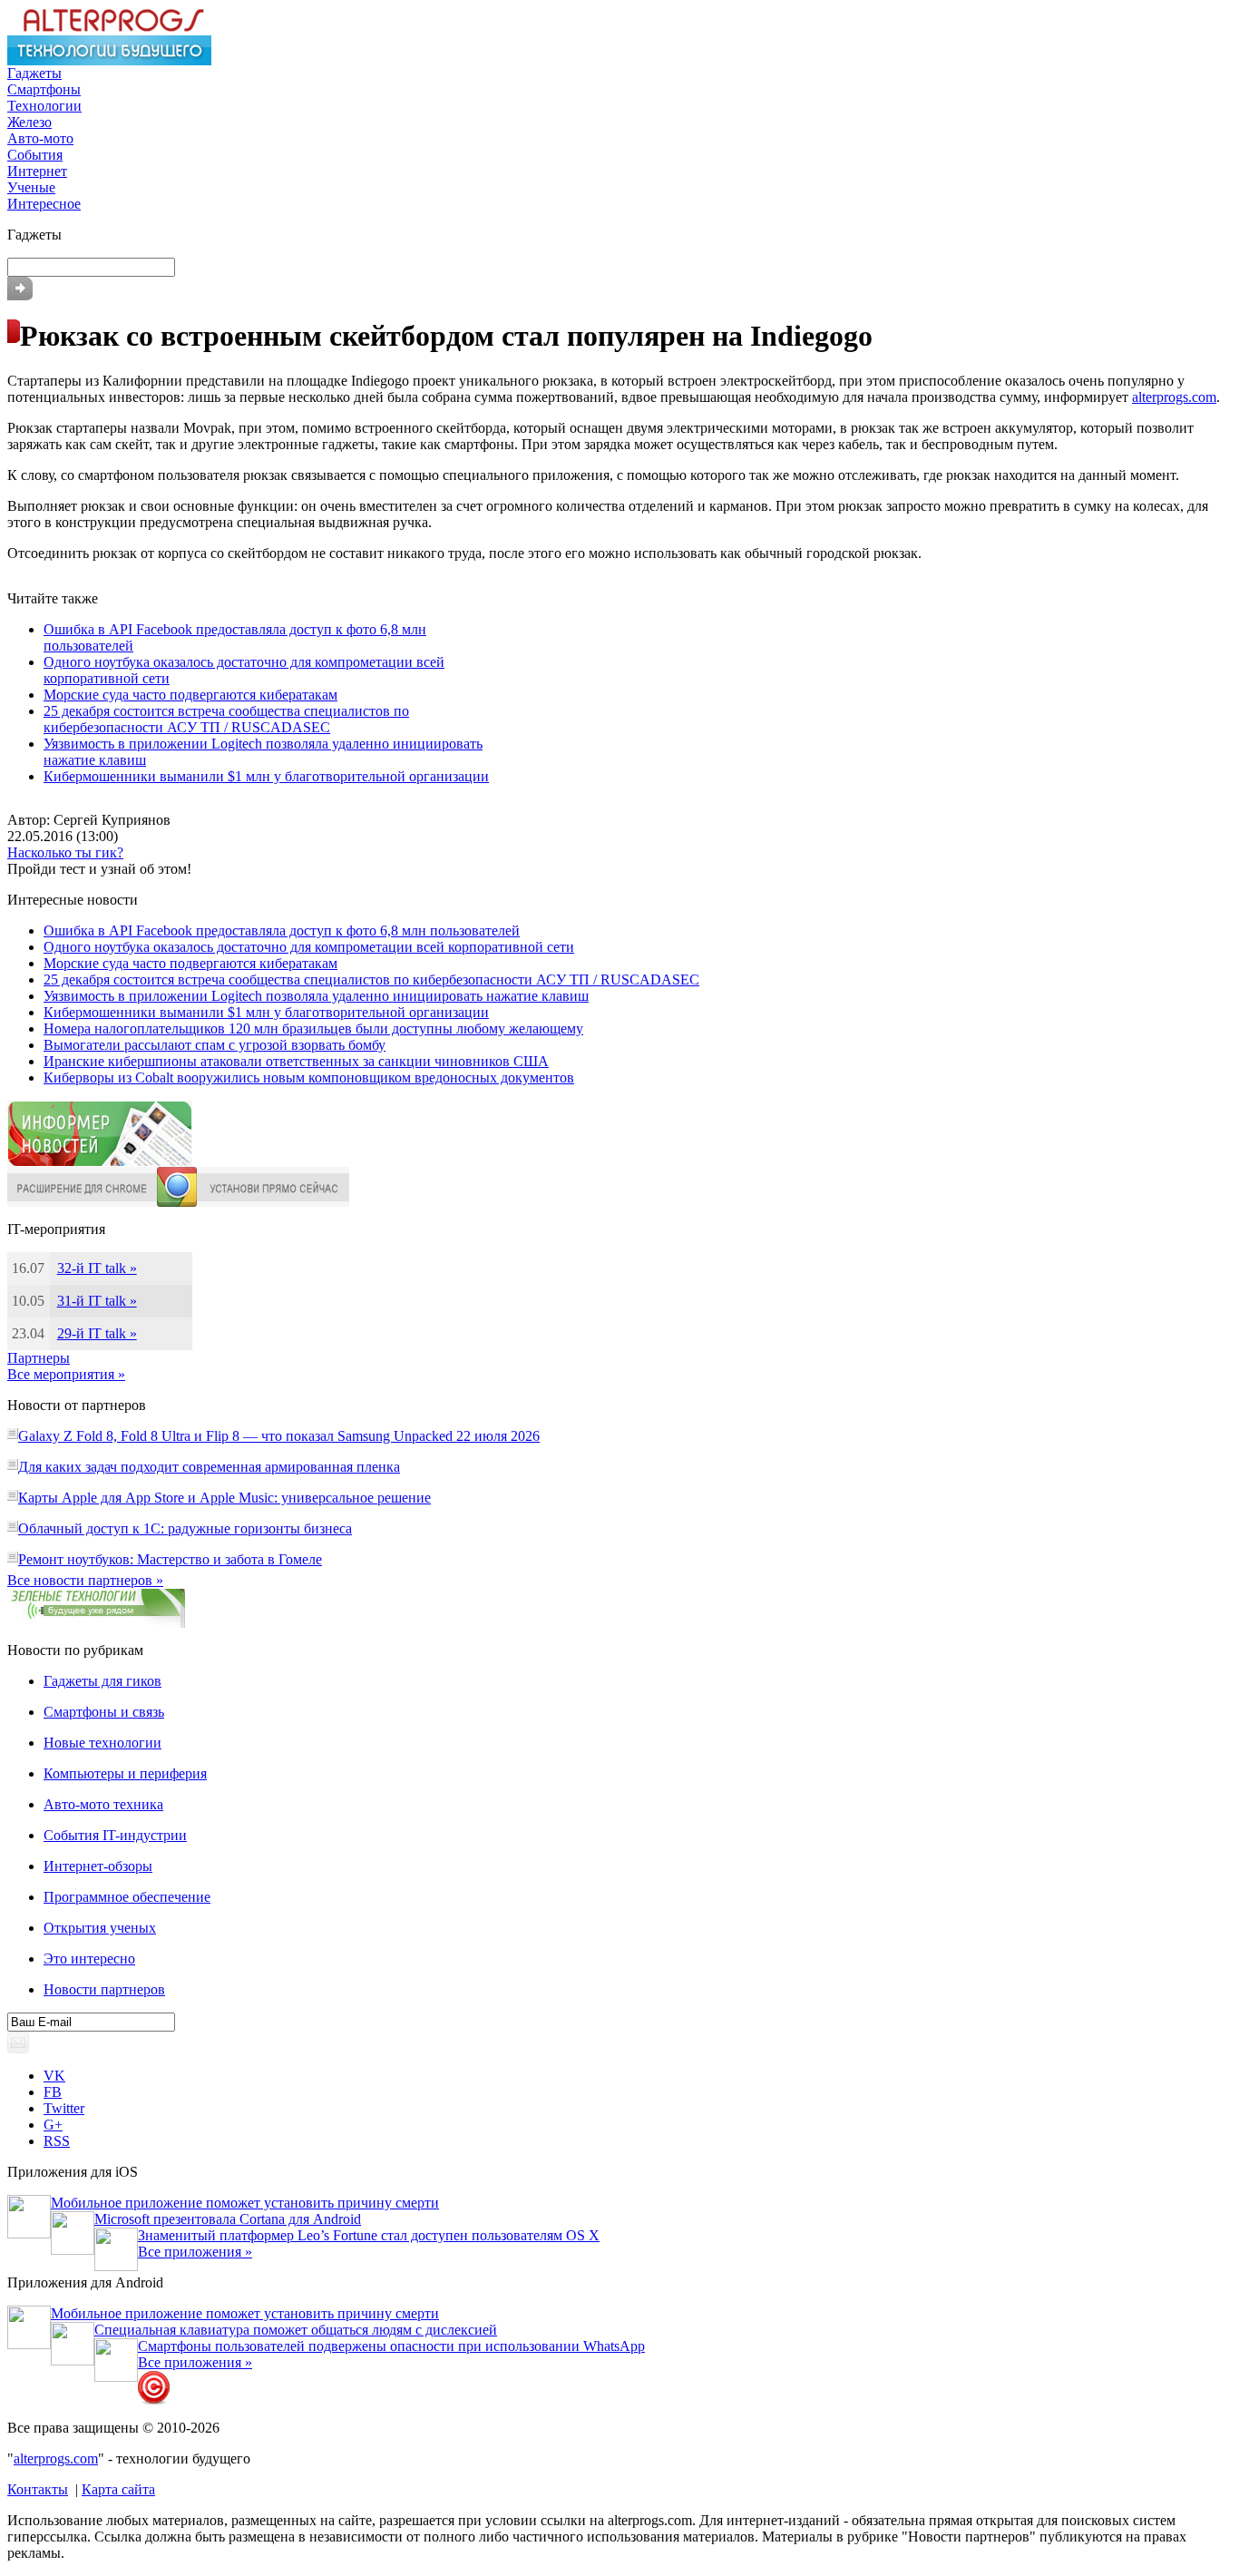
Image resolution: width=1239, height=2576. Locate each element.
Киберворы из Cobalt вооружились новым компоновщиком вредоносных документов (309, 1077)
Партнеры (39, 1358)
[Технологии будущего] (109, 60)
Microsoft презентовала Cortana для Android (228, 2219)
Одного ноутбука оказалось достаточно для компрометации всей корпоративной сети (309, 947)
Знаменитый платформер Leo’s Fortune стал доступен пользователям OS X (369, 2235)
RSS (57, 2141)
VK (54, 2076)
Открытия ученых (100, 1928)
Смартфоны (44, 89)
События (35, 155)
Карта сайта (118, 2489)
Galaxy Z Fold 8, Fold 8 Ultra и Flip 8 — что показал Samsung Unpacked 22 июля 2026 (279, 1436)
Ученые (31, 187)
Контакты (38, 2489)
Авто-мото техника (103, 1804)
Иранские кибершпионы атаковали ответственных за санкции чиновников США (296, 1061)
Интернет (37, 171)
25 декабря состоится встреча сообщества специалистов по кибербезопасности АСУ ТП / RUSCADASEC (226, 719)
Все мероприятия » (66, 1374)
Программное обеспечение (127, 1897)
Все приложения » (195, 2252)
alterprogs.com (1174, 397)
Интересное (44, 204)
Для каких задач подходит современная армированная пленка (209, 1467)
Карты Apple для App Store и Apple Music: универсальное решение (224, 1498)
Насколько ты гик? (65, 852)
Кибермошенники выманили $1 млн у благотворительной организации (266, 776)
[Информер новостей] (100, 1162)
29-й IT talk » (97, 1333)
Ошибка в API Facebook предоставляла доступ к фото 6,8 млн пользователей (282, 930)
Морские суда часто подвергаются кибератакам (190, 695)
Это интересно (89, 1959)
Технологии (44, 106)
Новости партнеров (104, 1989)
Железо (29, 122)
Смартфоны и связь (104, 1712)
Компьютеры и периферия (125, 1773)
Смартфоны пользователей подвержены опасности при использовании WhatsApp (391, 2346)
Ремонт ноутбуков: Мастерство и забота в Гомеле (170, 1559)
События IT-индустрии (115, 1835)
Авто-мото (40, 138)
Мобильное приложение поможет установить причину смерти (245, 2203)
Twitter (64, 2108)
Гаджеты (34, 73)
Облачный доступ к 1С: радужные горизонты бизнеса (185, 1528)
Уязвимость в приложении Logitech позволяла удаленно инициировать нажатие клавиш (316, 996)
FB (53, 2092)
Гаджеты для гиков (102, 1681)
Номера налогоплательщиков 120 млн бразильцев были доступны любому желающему (313, 1028)
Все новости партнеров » (85, 1580)
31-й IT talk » (97, 1301)
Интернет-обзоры (98, 1866)
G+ (53, 2125)
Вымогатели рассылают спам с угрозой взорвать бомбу (215, 1045)
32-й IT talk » (97, 1268)
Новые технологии (102, 1743)
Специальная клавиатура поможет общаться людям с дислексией (296, 2330)
